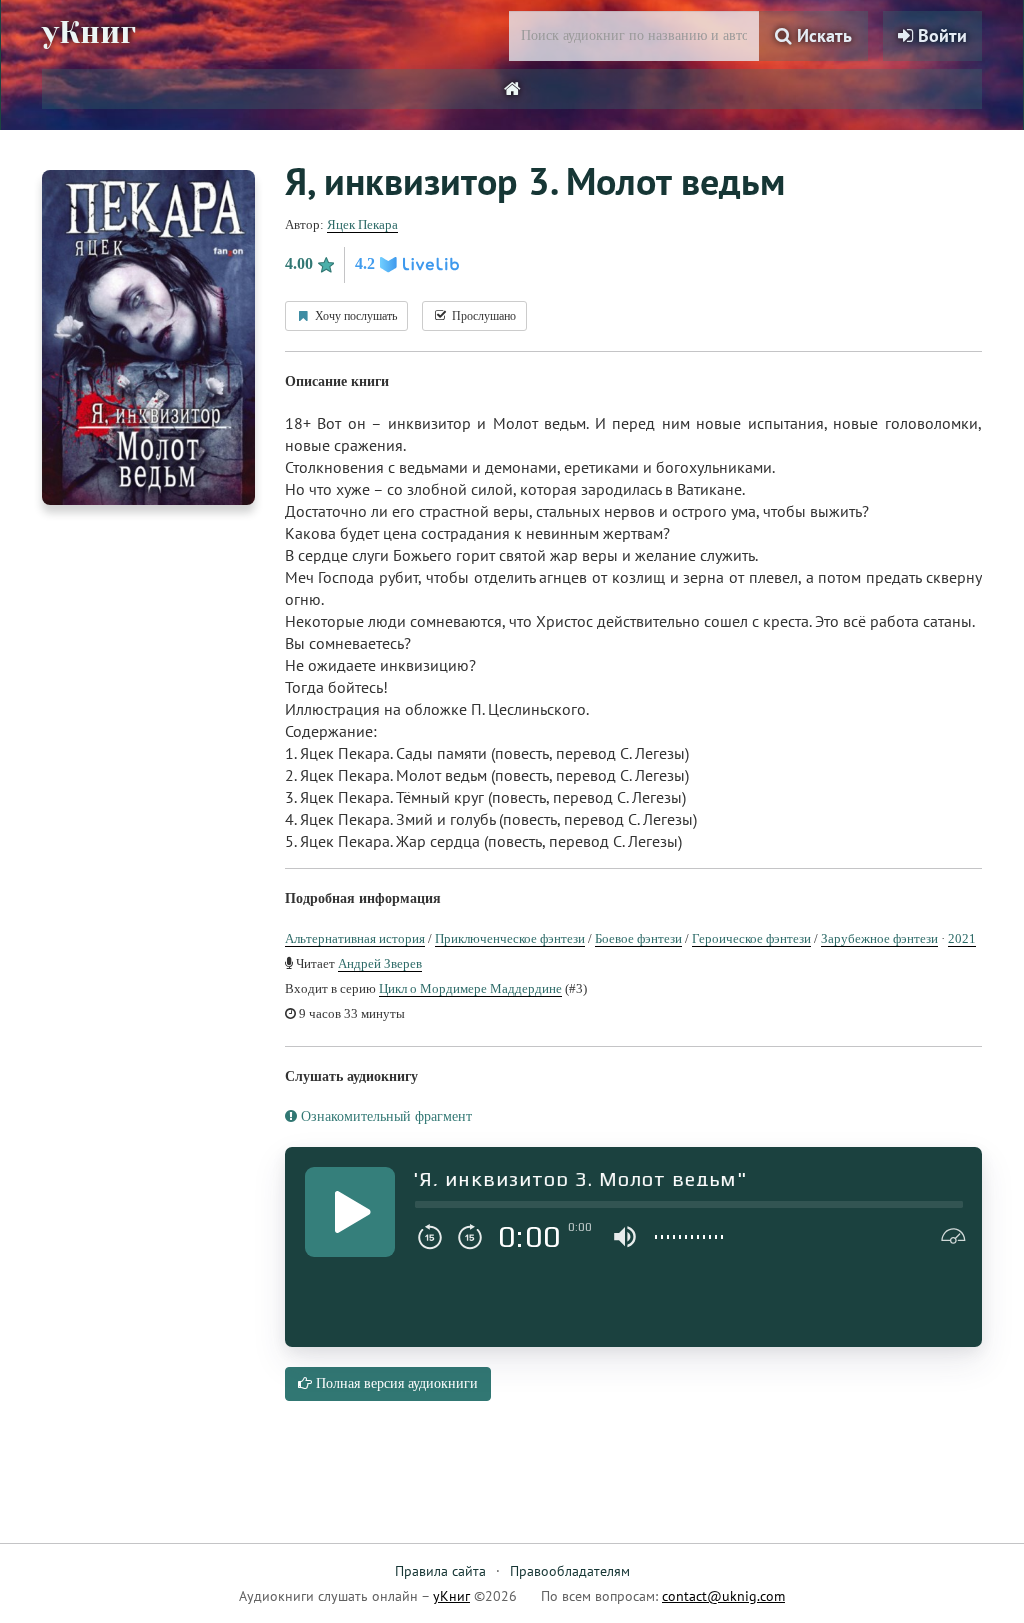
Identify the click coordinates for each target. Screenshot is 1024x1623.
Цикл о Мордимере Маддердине (470, 988)
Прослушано (482, 316)
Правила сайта (440, 1571)
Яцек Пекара (362, 224)
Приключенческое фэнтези (510, 938)
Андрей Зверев (380, 963)
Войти (940, 35)
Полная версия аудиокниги (395, 1383)
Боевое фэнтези (638, 938)
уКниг (89, 33)
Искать (822, 35)
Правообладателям (570, 1571)
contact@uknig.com (723, 1596)
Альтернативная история (355, 938)
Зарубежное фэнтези (879, 938)
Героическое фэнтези (751, 938)
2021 (962, 938)
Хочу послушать (354, 316)
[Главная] (512, 89)
